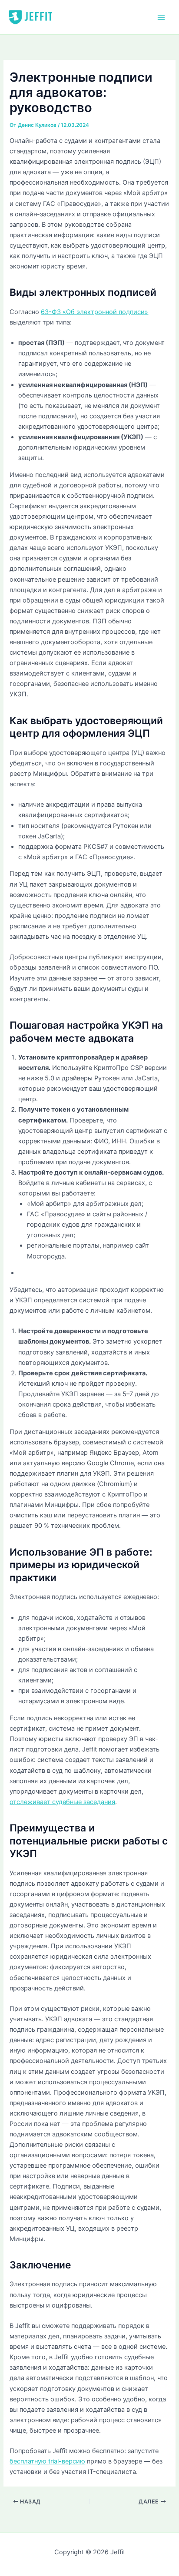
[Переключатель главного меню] (161, 17)
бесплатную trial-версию (47, 2461)
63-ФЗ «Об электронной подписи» (94, 312)
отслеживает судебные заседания (62, 1802)
